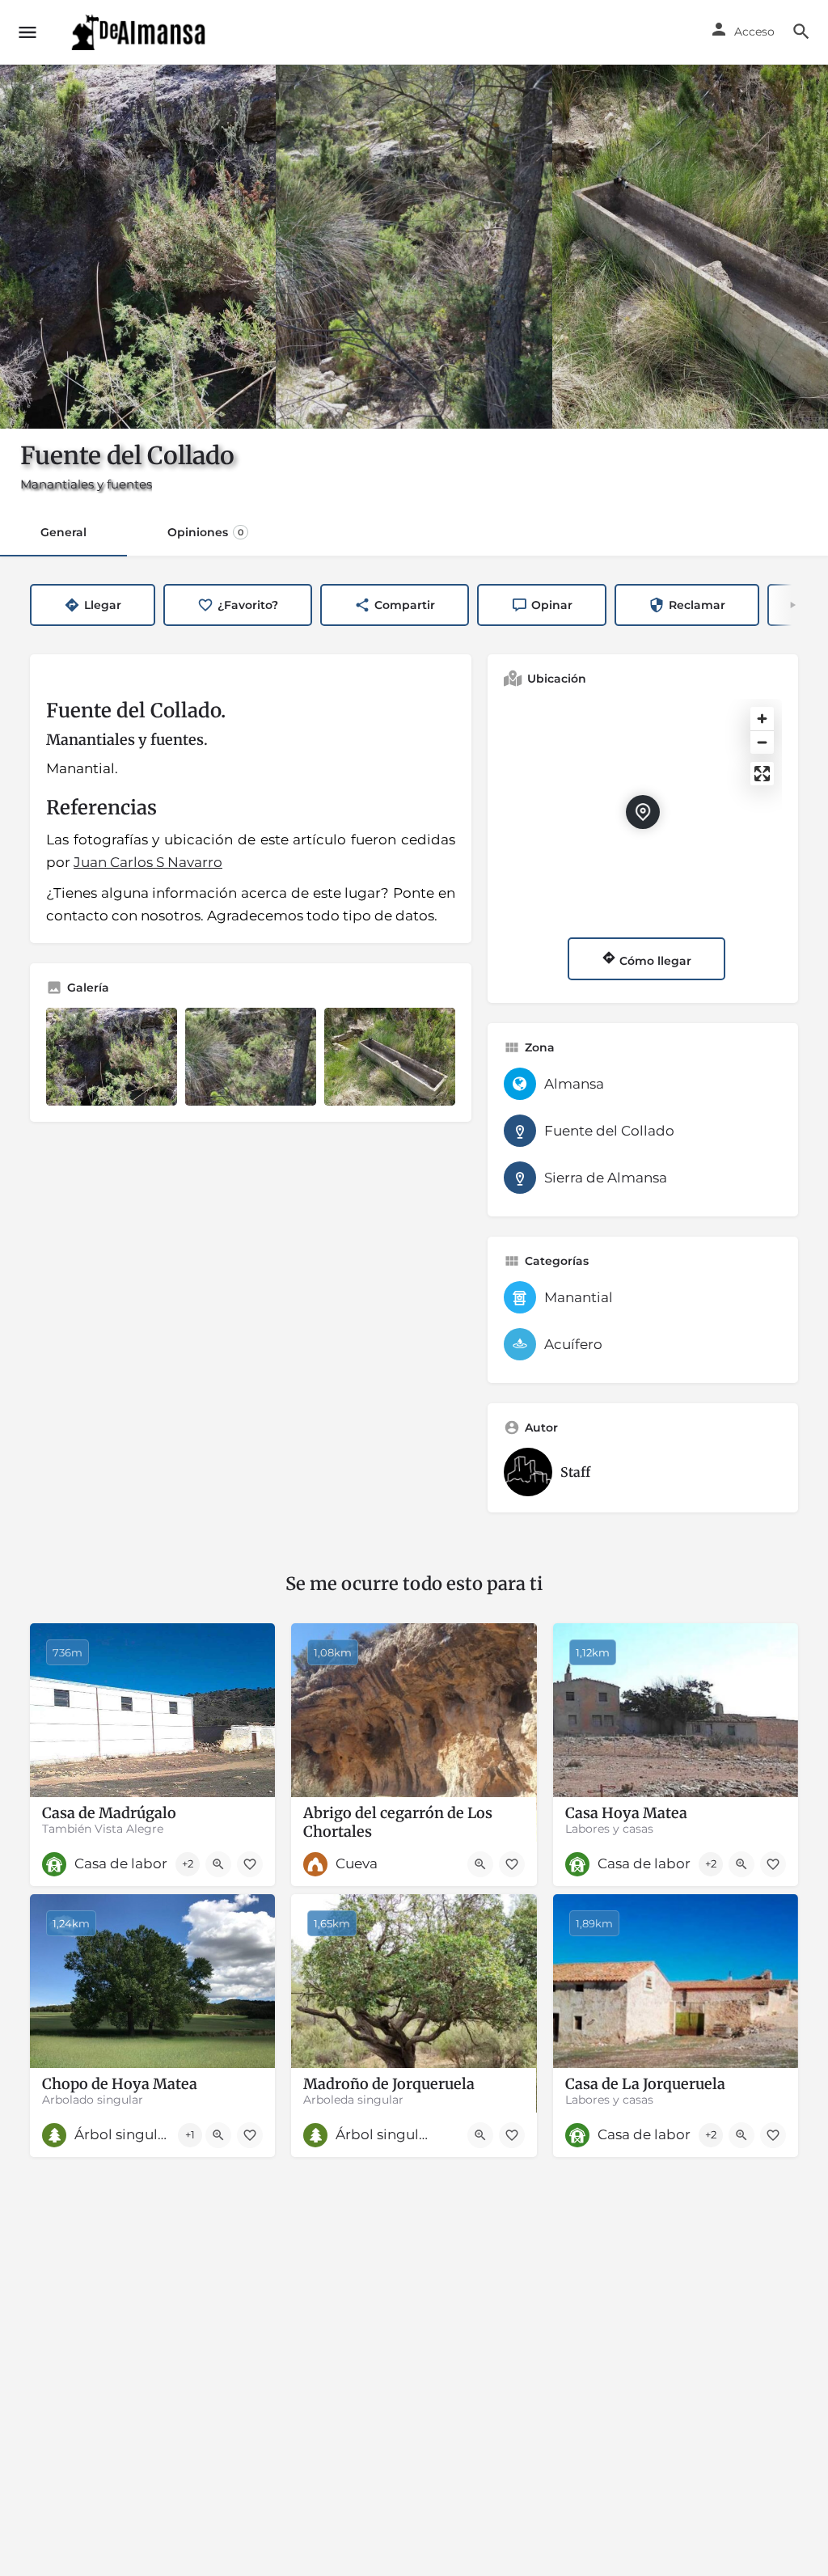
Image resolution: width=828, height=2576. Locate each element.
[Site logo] (140, 32)
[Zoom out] (762, 742)
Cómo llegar (654, 961)
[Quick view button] (218, 1864)
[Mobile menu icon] (27, 32)
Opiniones (205, 532)
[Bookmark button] (250, 1864)
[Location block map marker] (643, 812)
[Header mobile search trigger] (801, 32)
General (63, 532)
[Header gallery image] (138, 247)
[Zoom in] (762, 719)
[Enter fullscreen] (762, 774)
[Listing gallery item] (112, 1057)
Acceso (754, 32)
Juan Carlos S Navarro (148, 862)
